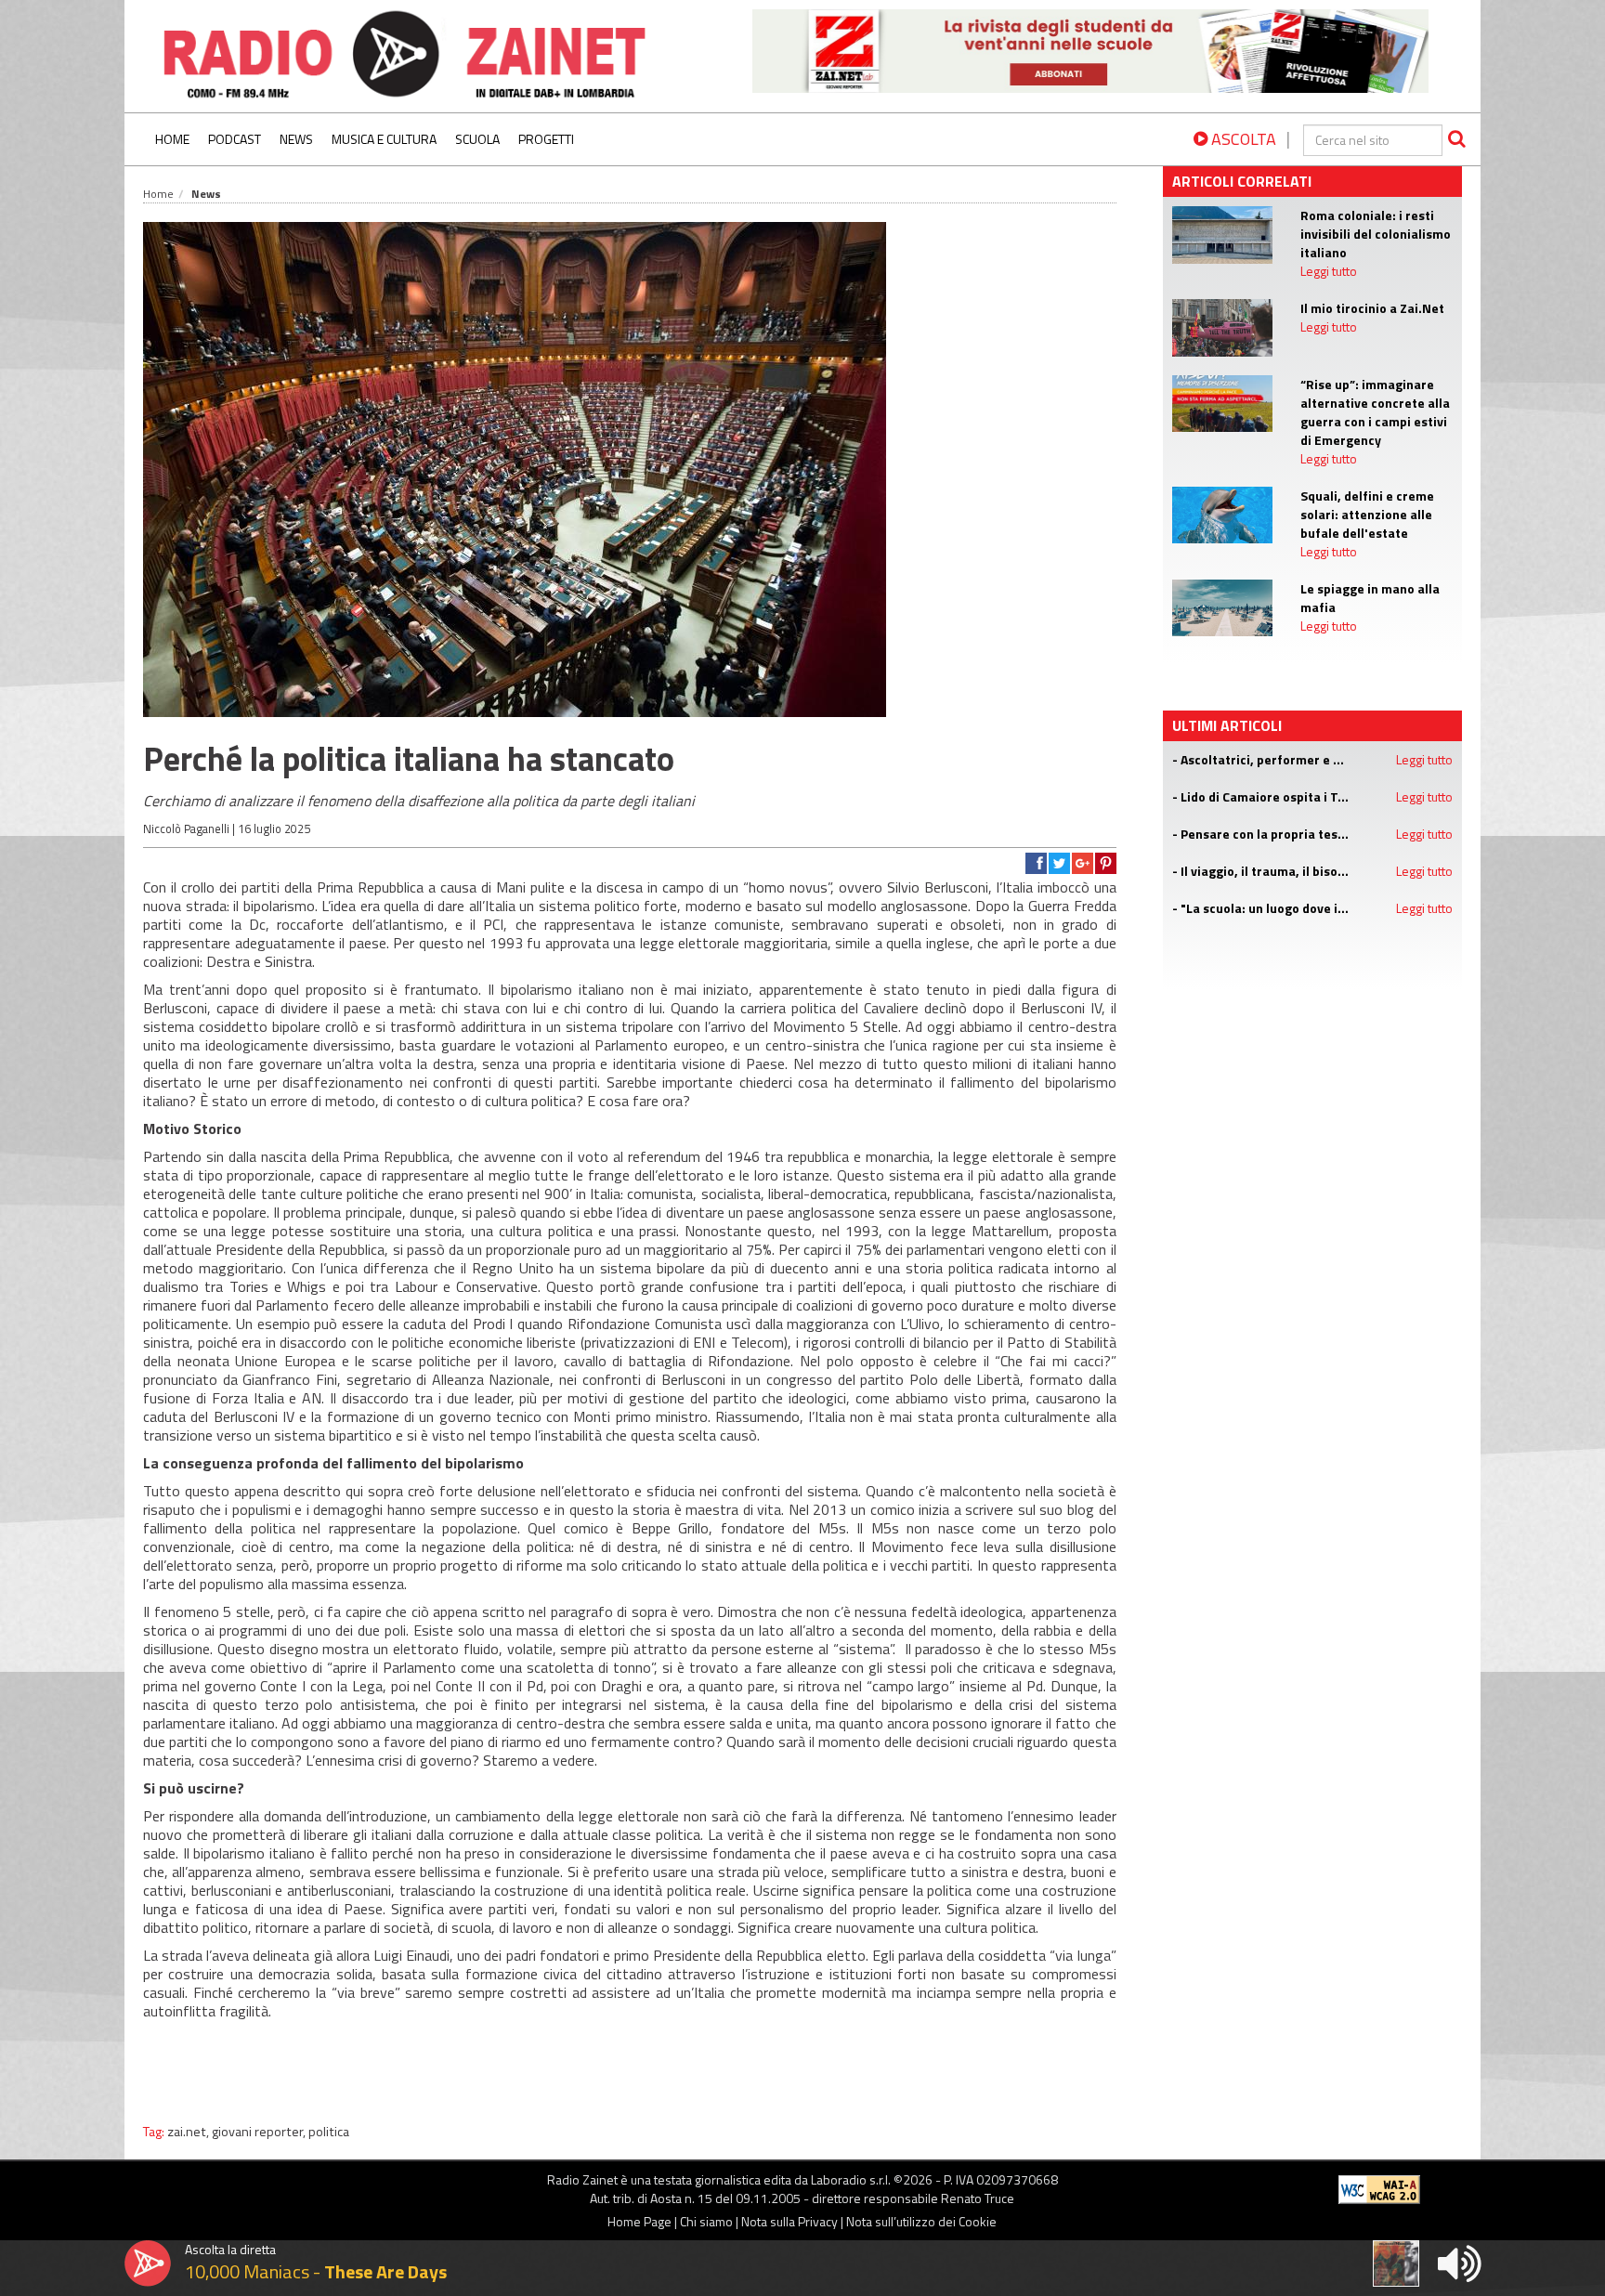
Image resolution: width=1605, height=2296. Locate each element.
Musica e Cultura (384, 139)
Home (172, 139)
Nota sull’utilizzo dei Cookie (921, 2221)
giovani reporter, (260, 2132)
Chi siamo (706, 2221)
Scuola (477, 139)
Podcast (235, 139)
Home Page (639, 2221)
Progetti (546, 139)
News (296, 139)
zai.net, (189, 2132)
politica (329, 2132)
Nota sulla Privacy (789, 2221)
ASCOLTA (1242, 139)
